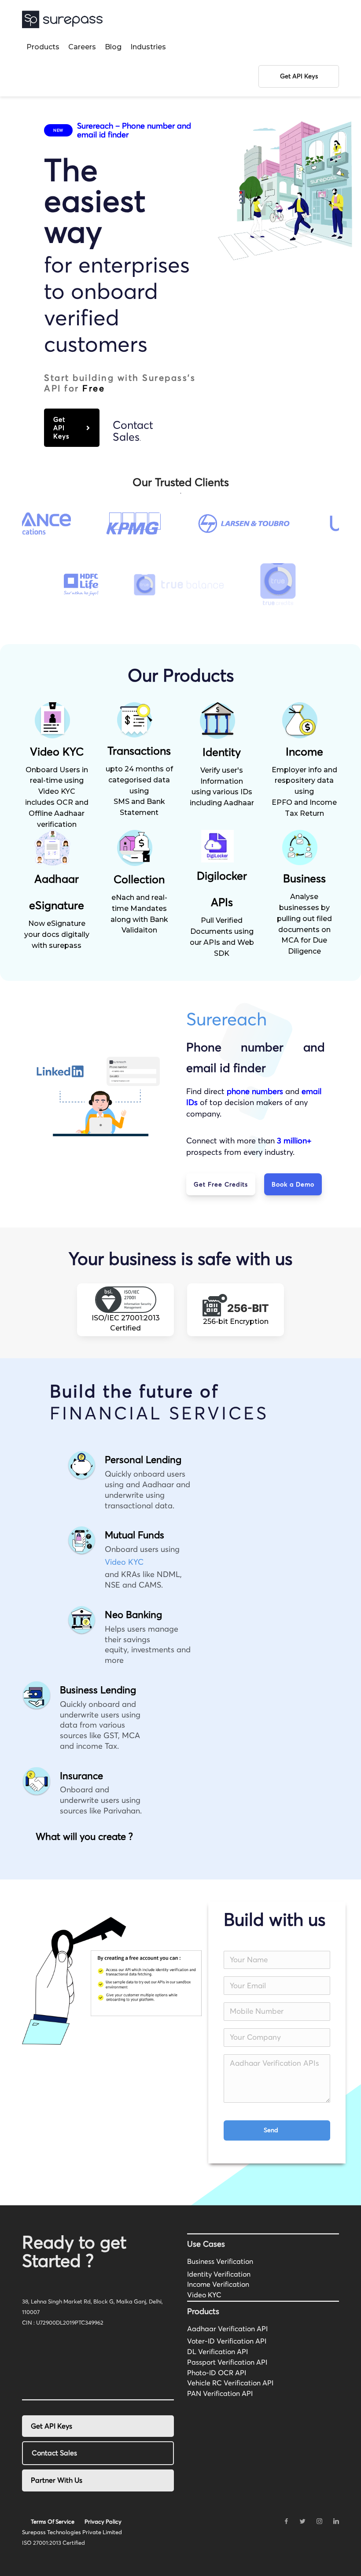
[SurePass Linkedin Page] (336, 2521)
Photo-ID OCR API (217, 2373)
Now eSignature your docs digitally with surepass (57, 934)
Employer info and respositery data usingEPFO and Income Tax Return (304, 792)
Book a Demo (293, 1184)
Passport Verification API (227, 2362)
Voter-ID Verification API (227, 2341)
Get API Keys (61, 428)
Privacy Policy (103, 2521)
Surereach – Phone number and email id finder (134, 130)
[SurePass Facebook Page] (286, 2521)
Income (304, 752)
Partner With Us (57, 2480)
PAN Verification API (220, 2393)
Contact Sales (133, 431)
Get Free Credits (221, 1184)
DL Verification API (217, 2351)
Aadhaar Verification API (227, 2329)
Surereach (227, 1019)
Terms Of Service (53, 2521)
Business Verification (220, 2261)
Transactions (139, 751)
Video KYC (57, 752)
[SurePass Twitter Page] (302, 2521)
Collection (139, 879)
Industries (148, 47)
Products (43, 47)
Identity (222, 752)
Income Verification (218, 2284)
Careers (82, 47)
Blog (113, 47)
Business (304, 878)
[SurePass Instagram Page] (319, 2521)
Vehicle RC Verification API (230, 2383)
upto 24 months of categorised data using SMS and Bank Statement (139, 791)
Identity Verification (219, 2274)
